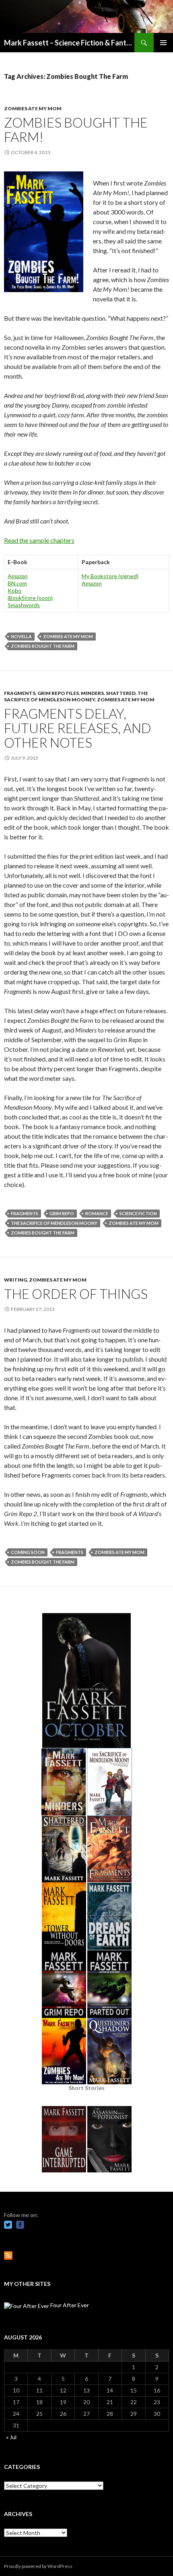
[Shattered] (64, 1848)
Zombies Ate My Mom (33, 108)
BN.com (17, 583)
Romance (97, 1213)
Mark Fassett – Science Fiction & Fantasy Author (69, 43)
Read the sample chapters (39, 540)
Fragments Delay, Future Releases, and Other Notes (78, 728)
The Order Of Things (76, 1294)
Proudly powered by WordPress (38, 2566)
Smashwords (24, 605)
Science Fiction (138, 1213)
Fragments (20, 693)
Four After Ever (69, 2305)
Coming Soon (28, 1552)
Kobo (14, 590)
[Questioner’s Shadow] (109, 2050)
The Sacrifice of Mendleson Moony (54, 1223)
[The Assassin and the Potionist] (109, 2138)
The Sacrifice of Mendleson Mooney (76, 696)
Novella (21, 636)
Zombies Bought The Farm (43, 646)
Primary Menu (163, 43)
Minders (92, 693)
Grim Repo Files (58, 693)
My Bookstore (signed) (110, 576)
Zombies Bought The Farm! (76, 130)
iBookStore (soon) (30, 598)
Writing (15, 1280)
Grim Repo (62, 1213)
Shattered (121, 693)
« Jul (11, 2437)
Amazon (18, 576)
